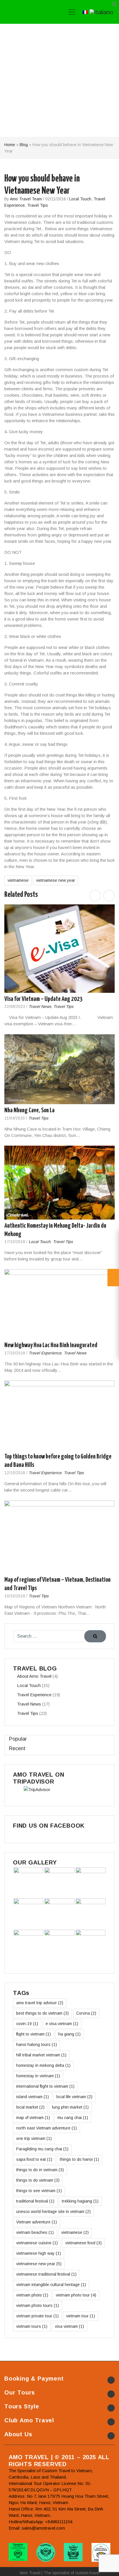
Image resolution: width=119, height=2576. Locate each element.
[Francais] (85, 12)
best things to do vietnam (42, 2013)
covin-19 (27, 2024)
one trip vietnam (34, 2138)
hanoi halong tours (37, 2045)
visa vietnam (69, 2326)
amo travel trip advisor (40, 2003)
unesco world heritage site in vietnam (53, 2212)
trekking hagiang (80, 2201)
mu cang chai (73, 2118)
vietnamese (18, 880)
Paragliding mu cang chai (42, 2149)
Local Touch (80, 199)
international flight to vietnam (45, 2086)
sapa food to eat (34, 2159)
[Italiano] (101, 12)
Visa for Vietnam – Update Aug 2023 (43, 999)
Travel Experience (45, 1353)
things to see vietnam (39, 2191)
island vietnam (32, 2097)
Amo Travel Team (26, 199)
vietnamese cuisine (37, 2243)
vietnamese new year (56, 880)
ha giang (69, 2034)
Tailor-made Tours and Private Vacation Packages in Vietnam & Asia (31, 12)
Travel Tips (38, 205)
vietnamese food (83, 2243)
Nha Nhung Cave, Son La (29, 1110)
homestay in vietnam (38, 2076)
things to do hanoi (79, 2159)
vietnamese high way (39, 2253)
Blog (24, 145)
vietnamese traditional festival (46, 2274)
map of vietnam (33, 2118)
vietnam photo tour (76, 2295)
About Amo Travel (34, 1676)
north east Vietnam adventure (47, 2128)
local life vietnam (74, 2097)
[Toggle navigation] (72, 12)
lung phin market (70, 2107)
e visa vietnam (62, 2024)
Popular (18, 1739)
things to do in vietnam (40, 2170)
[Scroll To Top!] (107, 2566)
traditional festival (35, 2201)
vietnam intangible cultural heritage (51, 2285)
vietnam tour (81, 2316)
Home (10, 145)
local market (30, 2107)
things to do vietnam (38, 2180)
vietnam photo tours (38, 2305)
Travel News (40, 1007)
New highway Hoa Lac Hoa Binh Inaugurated (51, 1346)
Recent (17, 1748)
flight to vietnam (34, 2034)
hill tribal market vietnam (41, 2055)
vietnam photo (32, 2295)
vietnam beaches (35, 2232)
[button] (115, 6)
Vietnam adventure (37, 2222)
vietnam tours (32, 2326)
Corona (86, 2013)
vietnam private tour (37, 2316)
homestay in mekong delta (43, 2065)
